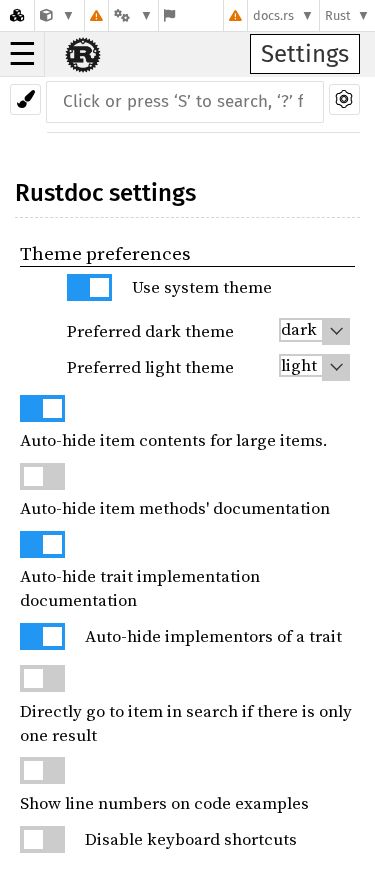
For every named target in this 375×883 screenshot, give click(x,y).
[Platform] (133, 15)
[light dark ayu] (314, 331)
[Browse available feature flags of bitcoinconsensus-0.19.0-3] (169, 15)
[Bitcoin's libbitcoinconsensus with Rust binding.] (57, 15)
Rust (338, 15)
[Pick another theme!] (25, 99)
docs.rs (273, 15)
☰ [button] (22, 54)
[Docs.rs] (17, 15)
